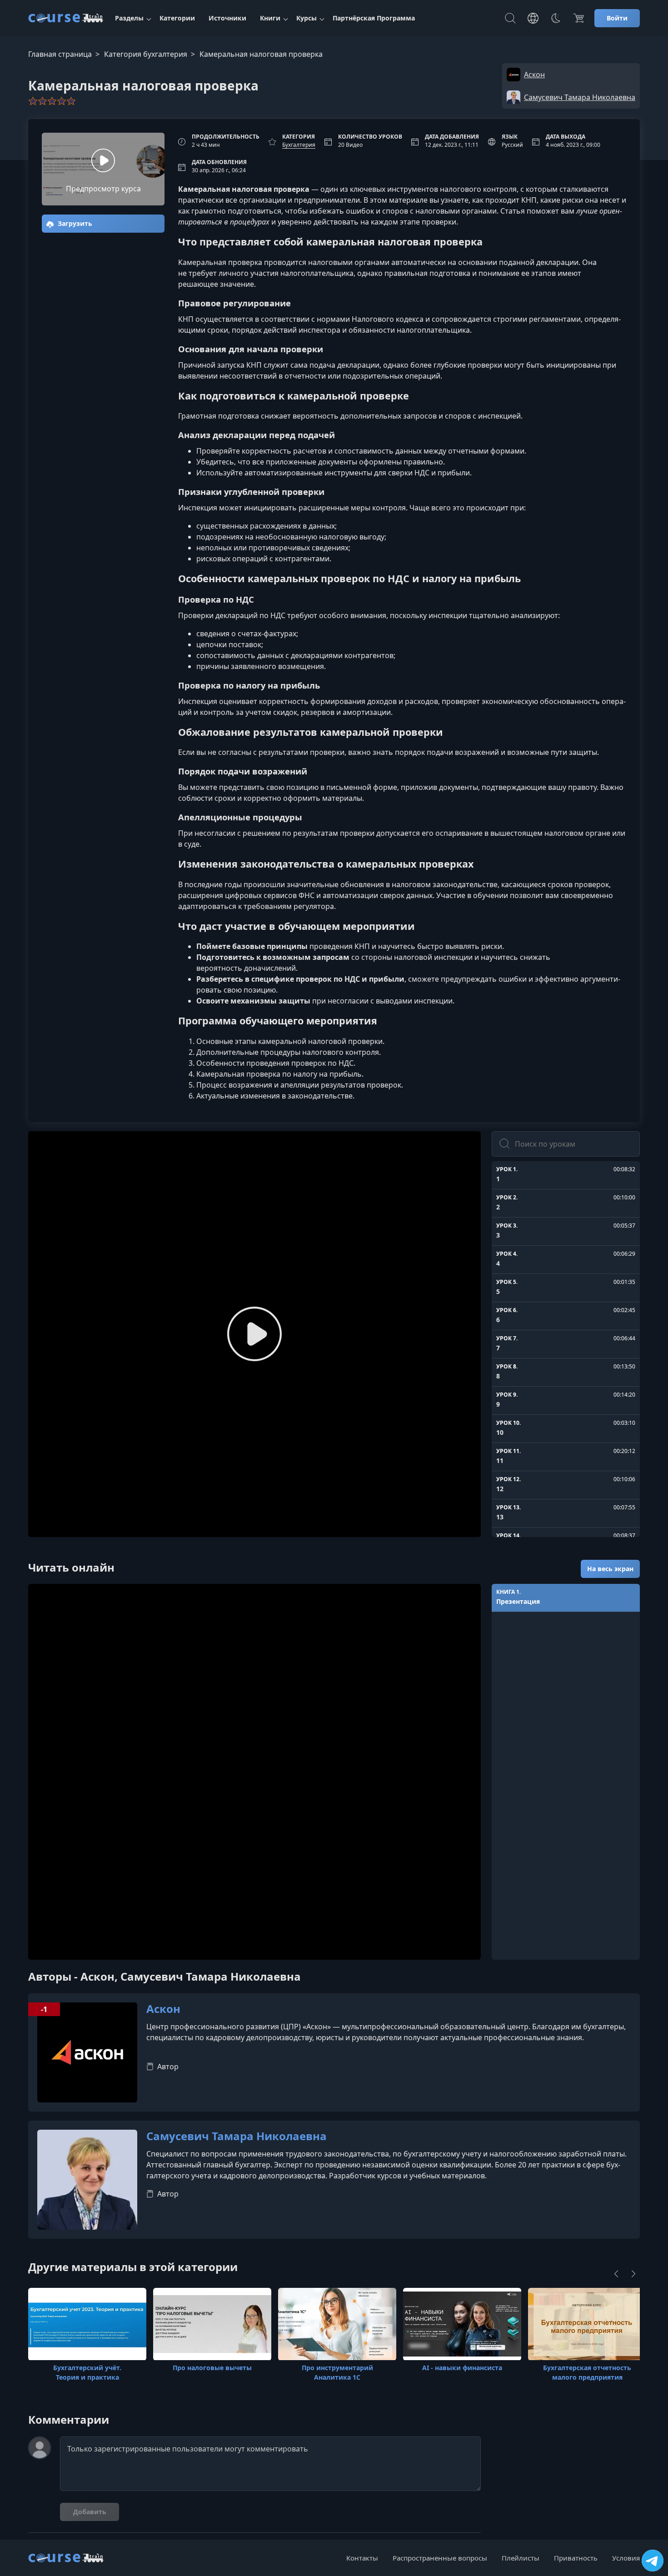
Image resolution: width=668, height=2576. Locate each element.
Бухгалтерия (299, 145)
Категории (177, 18)
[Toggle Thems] (556, 18)
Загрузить (74, 223)
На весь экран (610, 1569)
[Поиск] (510, 18)
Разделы (129, 18)
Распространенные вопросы (440, 2558)
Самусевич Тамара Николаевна (237, 2136)
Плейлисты (521, 2558)
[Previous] (616, 2274)
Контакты (362, 2558)
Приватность (576, 2558)
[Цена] (578, 18)
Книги (270, 18)
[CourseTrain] (66, 18)
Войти (617, 18)
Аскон (163, 2009)
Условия (626, 2558)
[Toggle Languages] (533, 18)
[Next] (633, 2274)
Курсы (307, 18)
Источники (227, 18)
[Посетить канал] (653, 2561)
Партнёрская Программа (374, 18)
